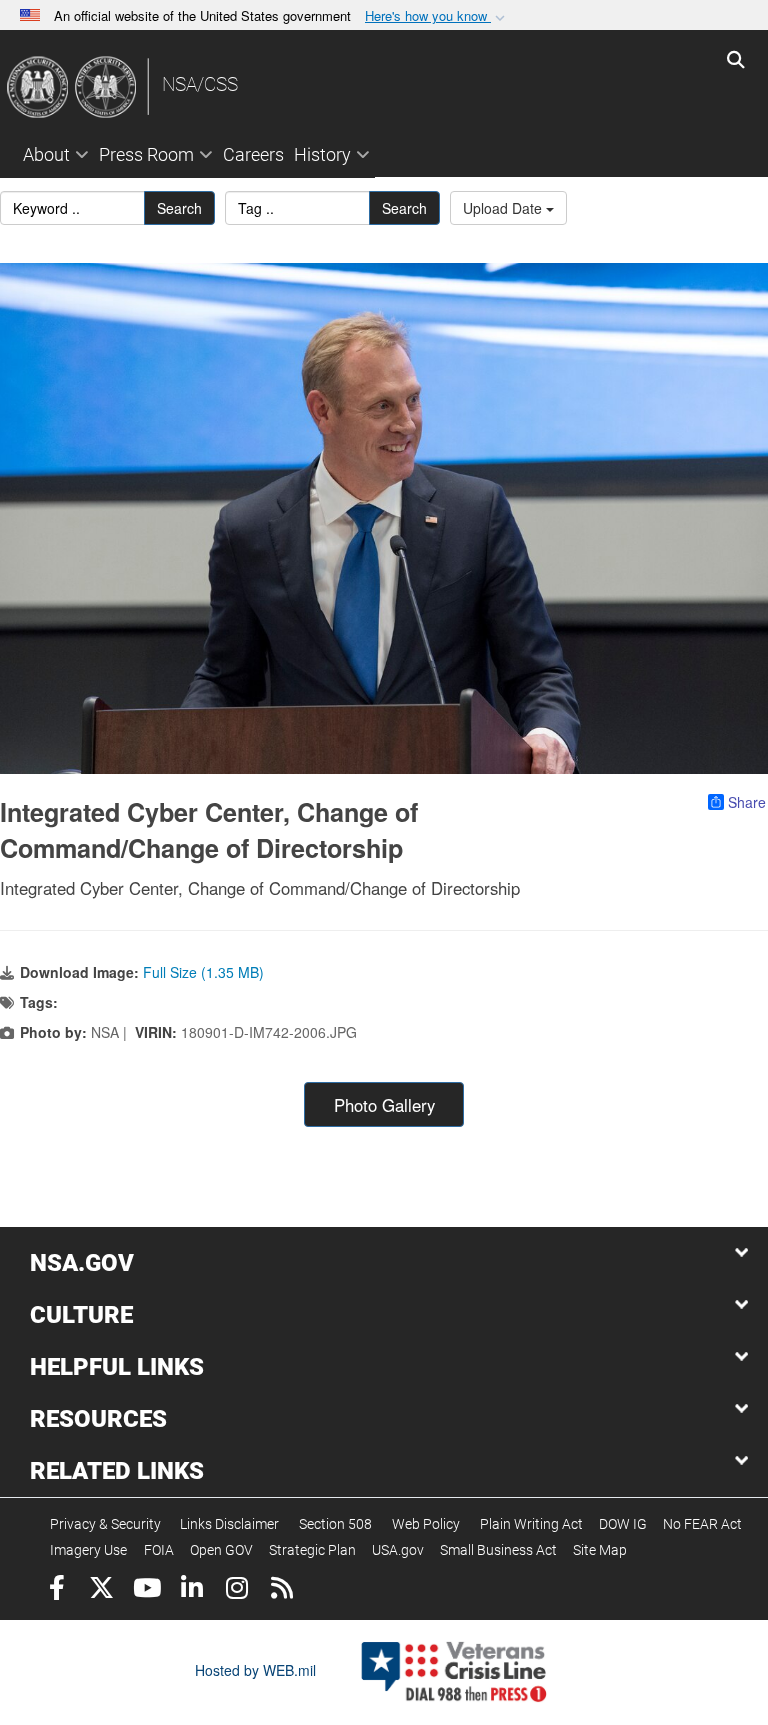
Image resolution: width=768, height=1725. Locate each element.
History (322, 154)
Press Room (146, 154)
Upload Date (504, 208)
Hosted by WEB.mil (255, 1670)
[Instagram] (236, 1590)
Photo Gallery (384, 1105)
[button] (437, 16)
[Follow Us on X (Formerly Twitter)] (101, 1590)
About (46, 154)
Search (179, 208)
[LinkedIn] (191, 1590)
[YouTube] (146, 1590)
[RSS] (281, 1590)
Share (747, 802)
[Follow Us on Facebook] (56, 1590)
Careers (253, 154)
